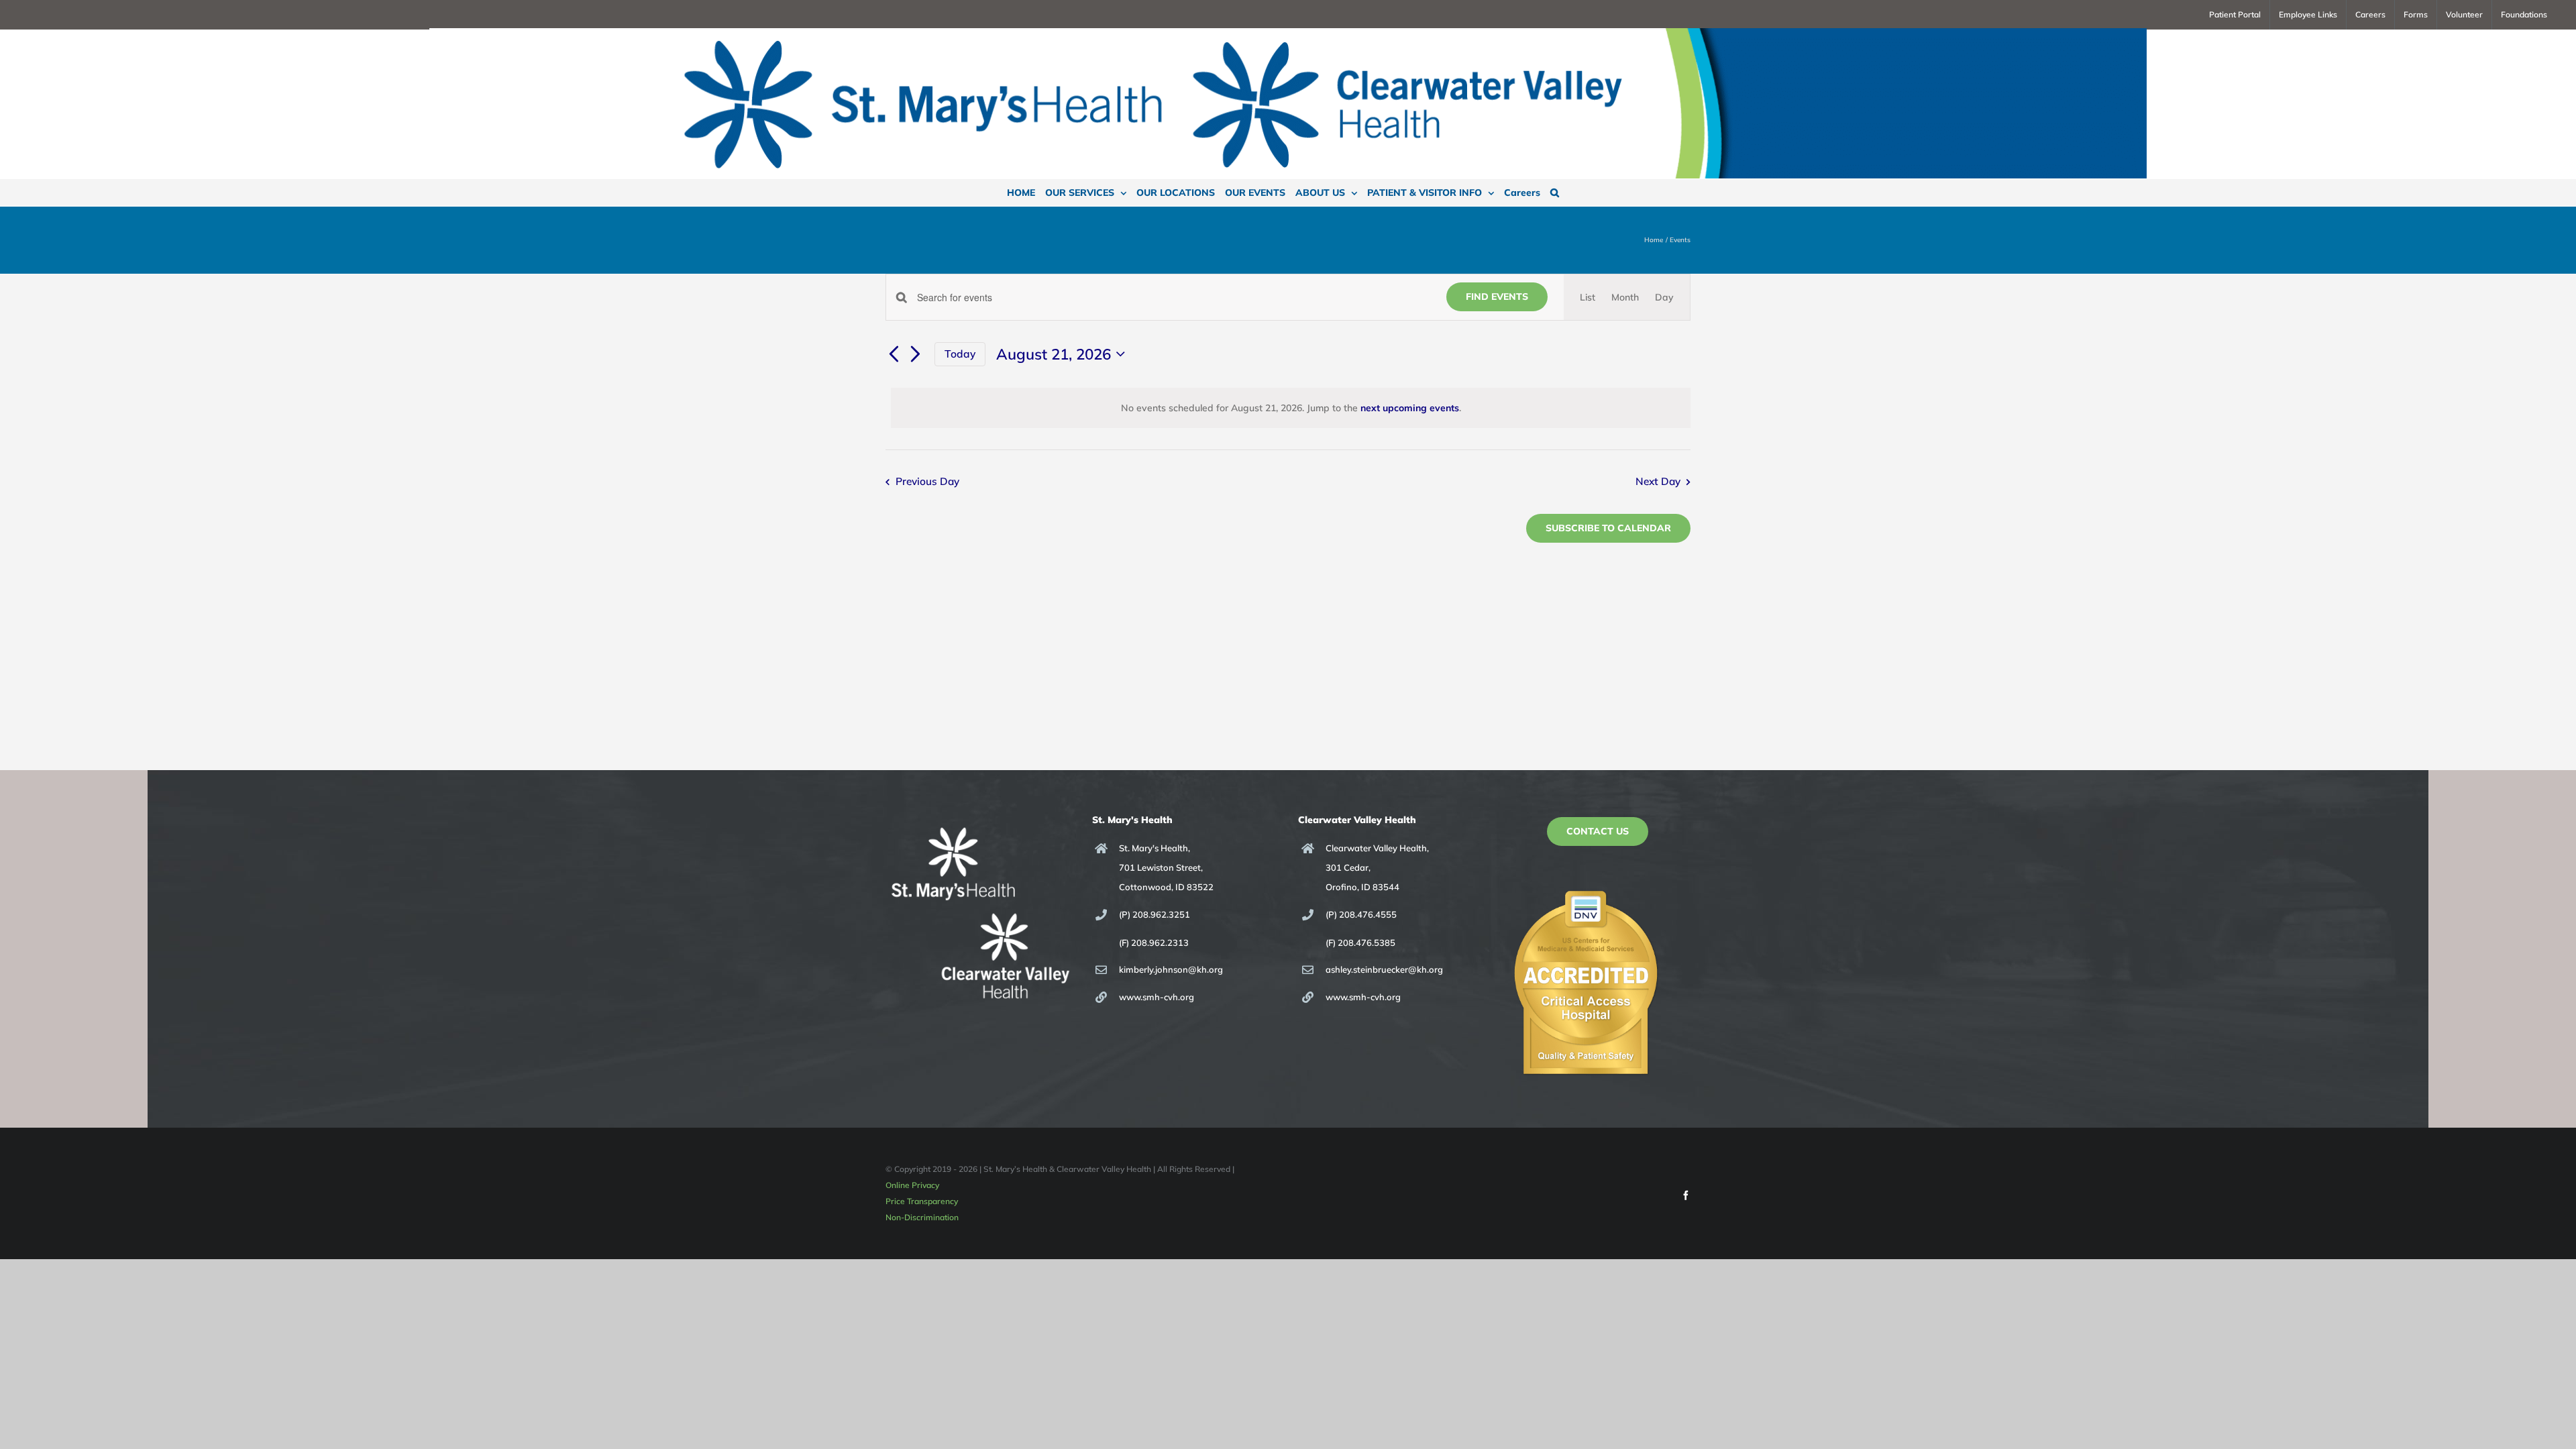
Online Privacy (912, 1185)
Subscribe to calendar (1608, 528)
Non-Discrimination (922, 1217)
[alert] (1291, 408)
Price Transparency (922, 1201)
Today (960, 354)
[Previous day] (894, 355)
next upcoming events (1410, 408)
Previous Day (927, 481)
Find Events (1497, 297)
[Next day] (916, 355)
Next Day (1658, 481)
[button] (1555, 193)
